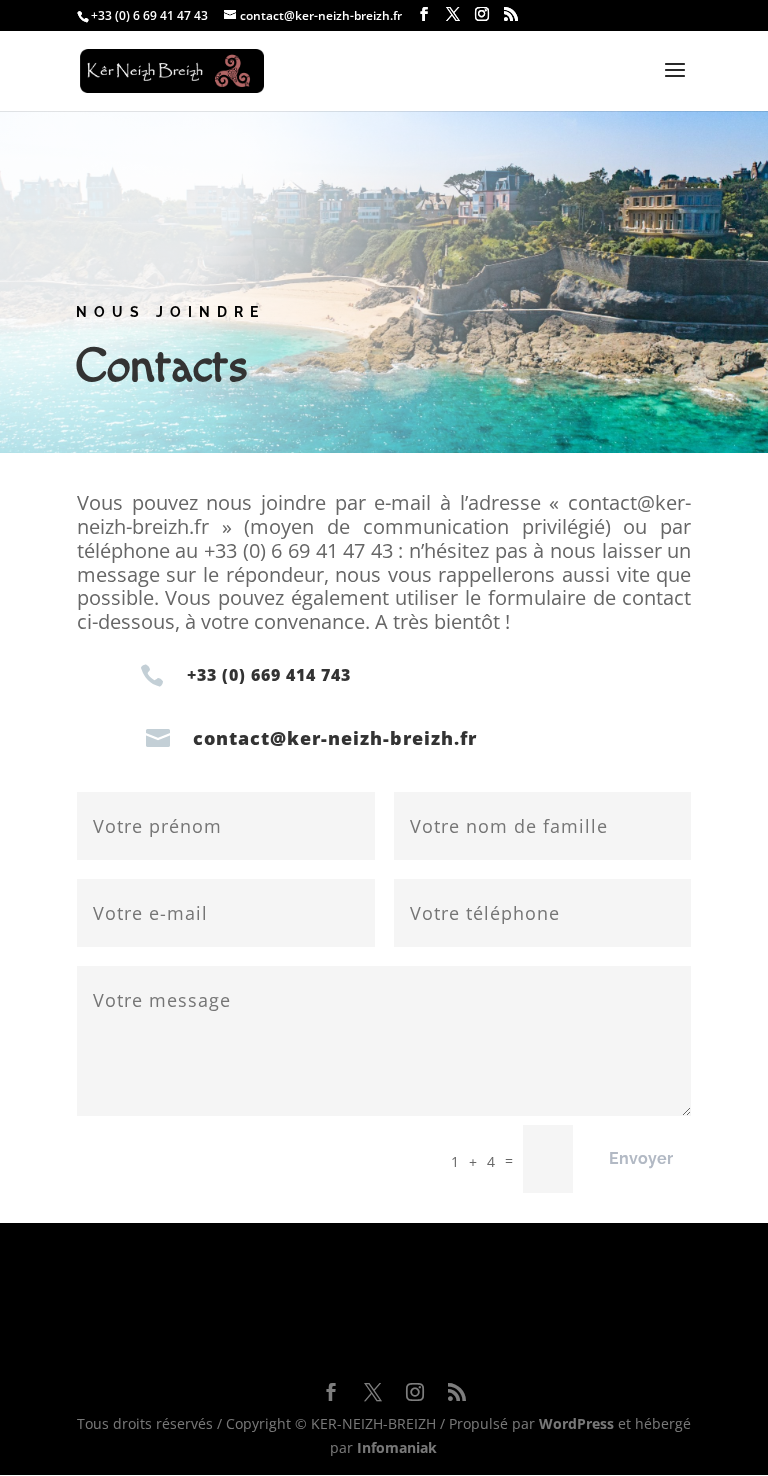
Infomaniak (397, 1447)
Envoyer (641, 1158)
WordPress (576, 1423)
